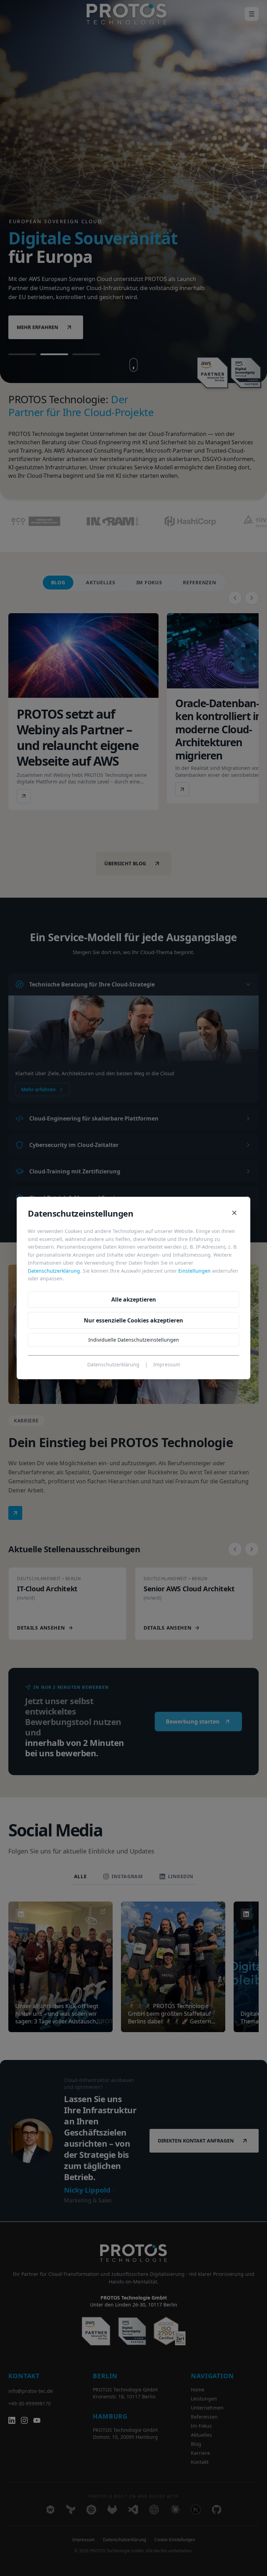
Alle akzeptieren (134, 1299)
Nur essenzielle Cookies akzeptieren (133, 1320)
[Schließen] (234, 1213)
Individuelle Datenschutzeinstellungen (134, 1340)
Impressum (167, 1364)
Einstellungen (195, 1271)
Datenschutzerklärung (54, 1271)
